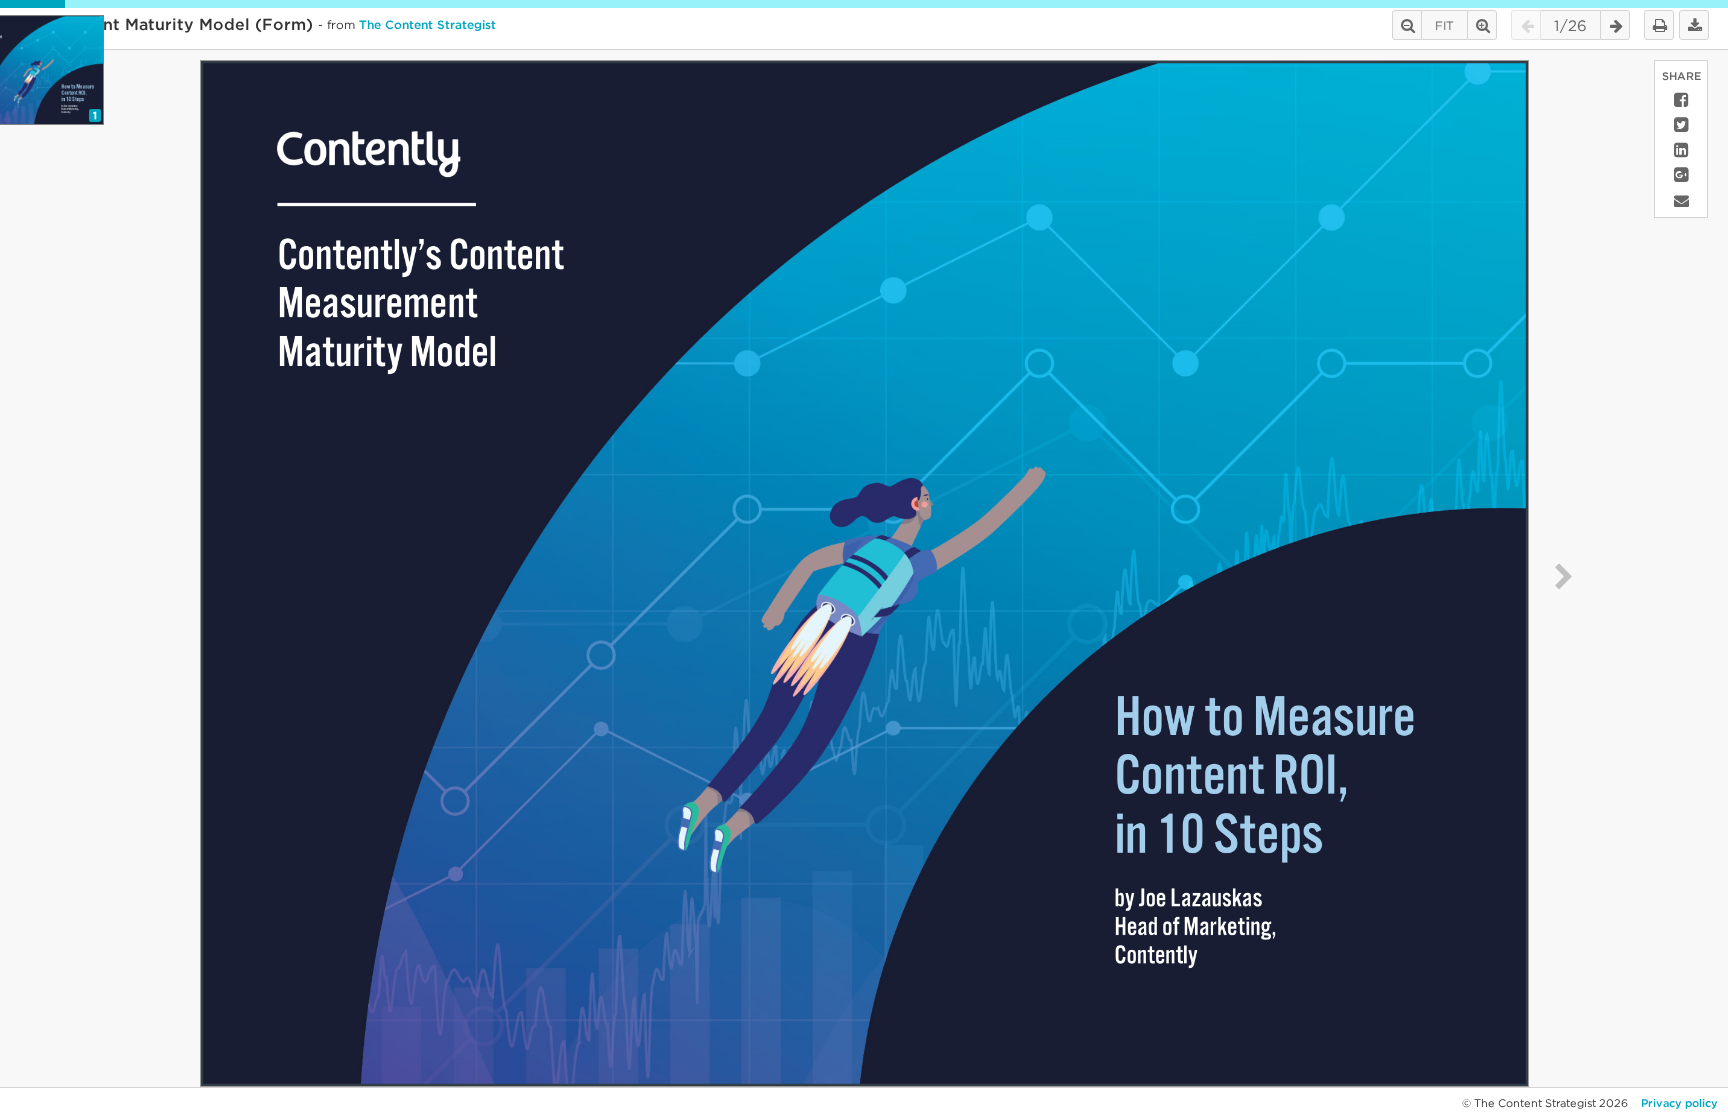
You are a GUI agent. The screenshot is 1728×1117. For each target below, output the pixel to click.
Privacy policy (1679, 1103)
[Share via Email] (1681, 200)
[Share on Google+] (1681, 175)
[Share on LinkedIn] (1681, 150)
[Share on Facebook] (1681, 100)
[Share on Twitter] (1681, 125)
